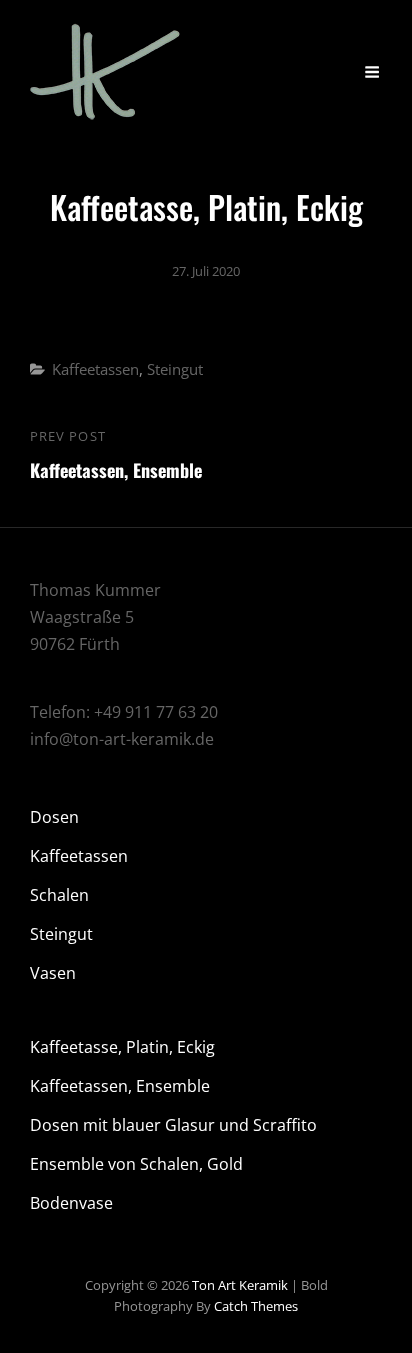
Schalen (59, 895)
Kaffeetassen (95, 369)
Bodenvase (71, 1203)
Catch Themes (256, 1306)
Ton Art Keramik (240, 1285)
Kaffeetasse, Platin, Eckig (122, 1047)
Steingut (175, 369)
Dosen (54, 817)
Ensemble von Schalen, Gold (136, 1164)
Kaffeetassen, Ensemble (120, 1086)
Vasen (53, 973)
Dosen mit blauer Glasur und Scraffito (173, 1125)
